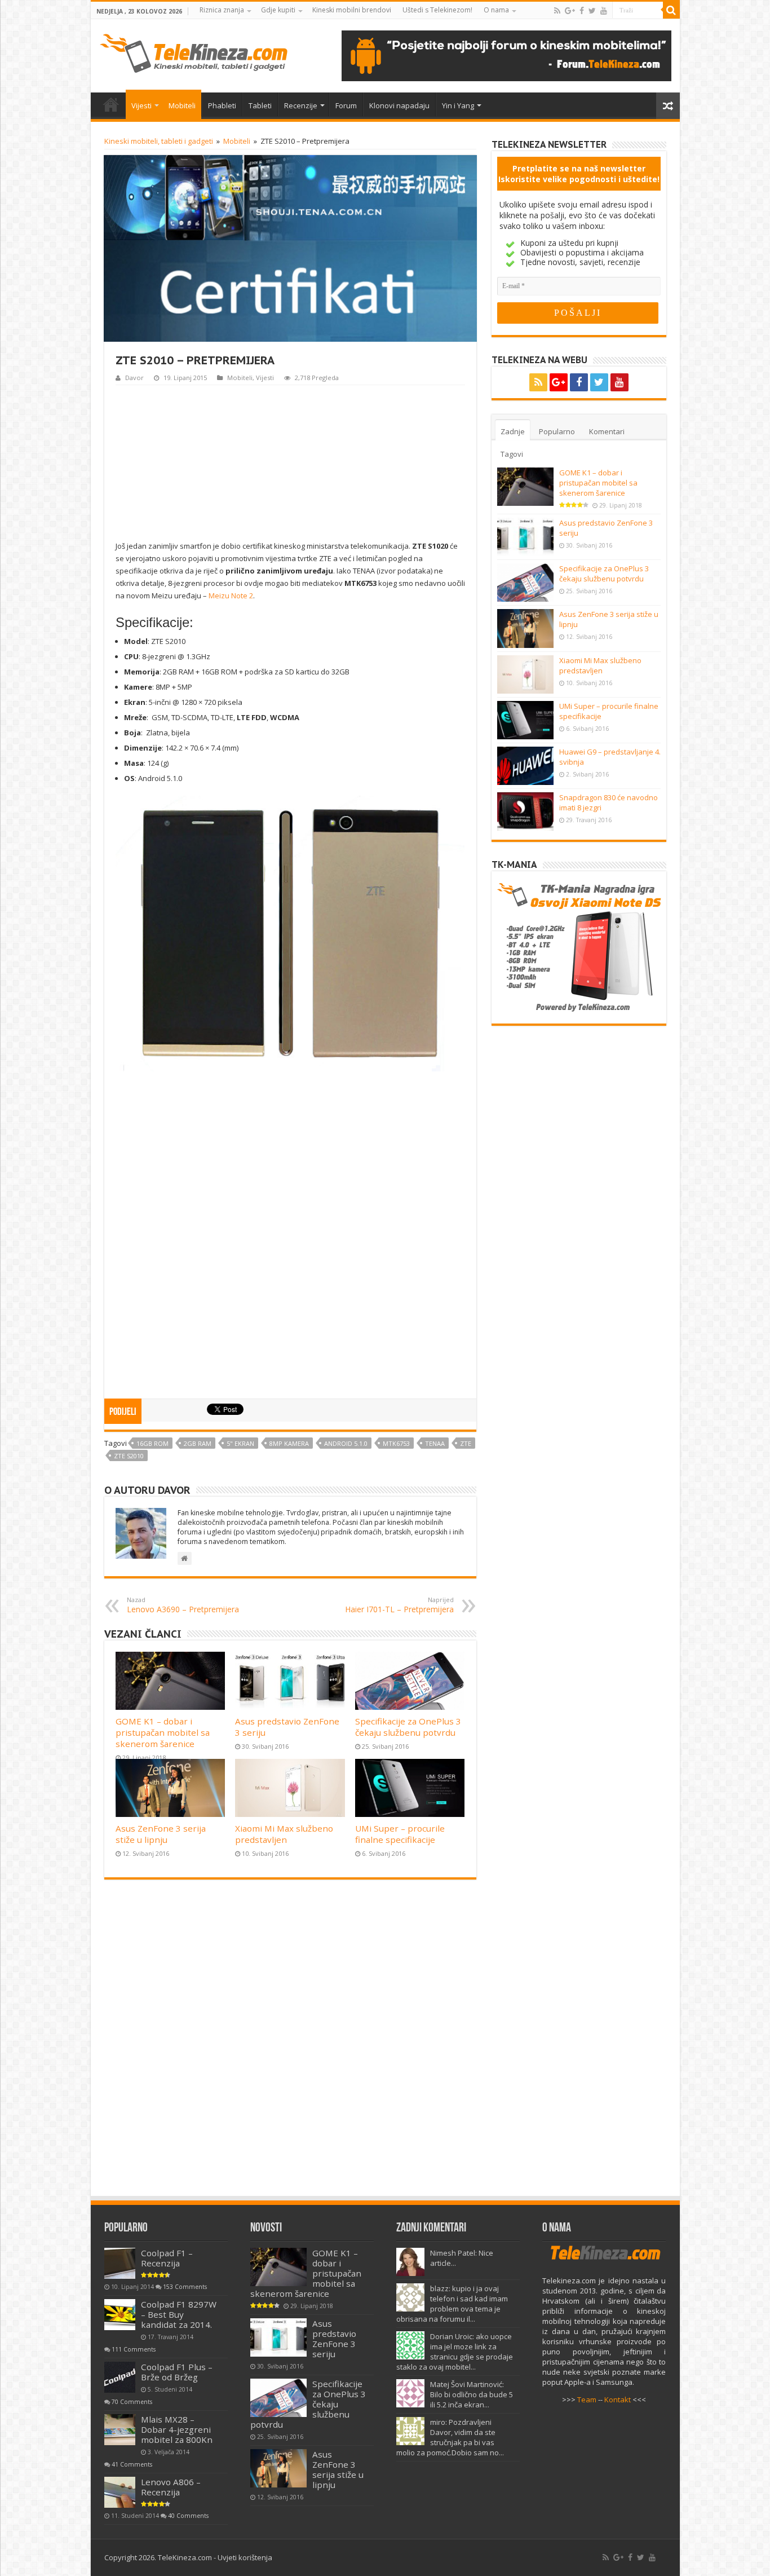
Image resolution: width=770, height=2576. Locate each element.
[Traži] (671, 10)
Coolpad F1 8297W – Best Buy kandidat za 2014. (179, 2314)
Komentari (607, 431)
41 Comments (132, 2464)
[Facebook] (582, 11)
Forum (346, 105)
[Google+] (570, 11)
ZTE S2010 (129, 1456)
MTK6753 (396, 1443)
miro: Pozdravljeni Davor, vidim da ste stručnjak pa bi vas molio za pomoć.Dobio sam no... (450, 2437)
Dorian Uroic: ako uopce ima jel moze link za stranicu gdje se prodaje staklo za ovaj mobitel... (455, 2352)
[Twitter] (592, 11)
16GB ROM (152, 1443)
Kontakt (618, 2399)
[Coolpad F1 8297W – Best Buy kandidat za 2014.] (120, 2315)
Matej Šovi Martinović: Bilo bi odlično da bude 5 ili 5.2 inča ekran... (472, 2394)
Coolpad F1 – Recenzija (167, 2258)
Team (587, 2399)
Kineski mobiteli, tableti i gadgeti (159, 141)
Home (111, 104)
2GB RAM (198, 1443)
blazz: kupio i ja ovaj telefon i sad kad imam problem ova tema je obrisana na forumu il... (452, 2304)
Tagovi (512, 454)
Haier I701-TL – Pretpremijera (399, 1605)
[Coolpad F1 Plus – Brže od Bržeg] (120, 2377)
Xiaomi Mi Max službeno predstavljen (284, 1834)
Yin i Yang (458, 105)
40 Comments (188, 2516)
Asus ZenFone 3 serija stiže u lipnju (161, 1834)
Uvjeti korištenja (245, 2557)
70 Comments (132, 2402)
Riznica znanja (222, 10)
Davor (134, 378)
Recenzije (301, 105)
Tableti (260, 105)
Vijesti (141, 105)
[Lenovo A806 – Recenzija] (120, 2492)
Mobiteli (182, 105)
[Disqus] (290, 2043)
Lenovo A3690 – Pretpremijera (183, 1605)
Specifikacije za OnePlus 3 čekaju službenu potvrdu (408, 1727)
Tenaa (435, 1443)
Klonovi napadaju (399, 105)
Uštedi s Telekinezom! (437, 10)
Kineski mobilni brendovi (352, 10)
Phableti (222, 105)
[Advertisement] (290, 461)
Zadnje (513, 431)
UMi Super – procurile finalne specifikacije (400, 1834)
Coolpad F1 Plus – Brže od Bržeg (177, 2372)
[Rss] (557, 11)
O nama (496, 10)
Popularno (557, 431)
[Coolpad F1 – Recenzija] (120, 2263)
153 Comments (185, 2287)
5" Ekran (240, 1443)
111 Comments (134, 2349)
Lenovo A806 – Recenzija (171, 2487)
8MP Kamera (289, 1443)
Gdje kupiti (278, 10)
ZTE (466, 1443)
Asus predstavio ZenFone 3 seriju (334, 2339)
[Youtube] (604, 11)
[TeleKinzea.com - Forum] (506, 55)
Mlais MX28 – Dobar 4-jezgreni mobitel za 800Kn (177, 2429)
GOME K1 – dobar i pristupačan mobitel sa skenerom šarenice (163, 1732)
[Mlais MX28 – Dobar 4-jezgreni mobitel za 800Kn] (120, 2430)
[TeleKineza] (194, 51)
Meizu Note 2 (231, 596)
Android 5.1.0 (346, 1443)
